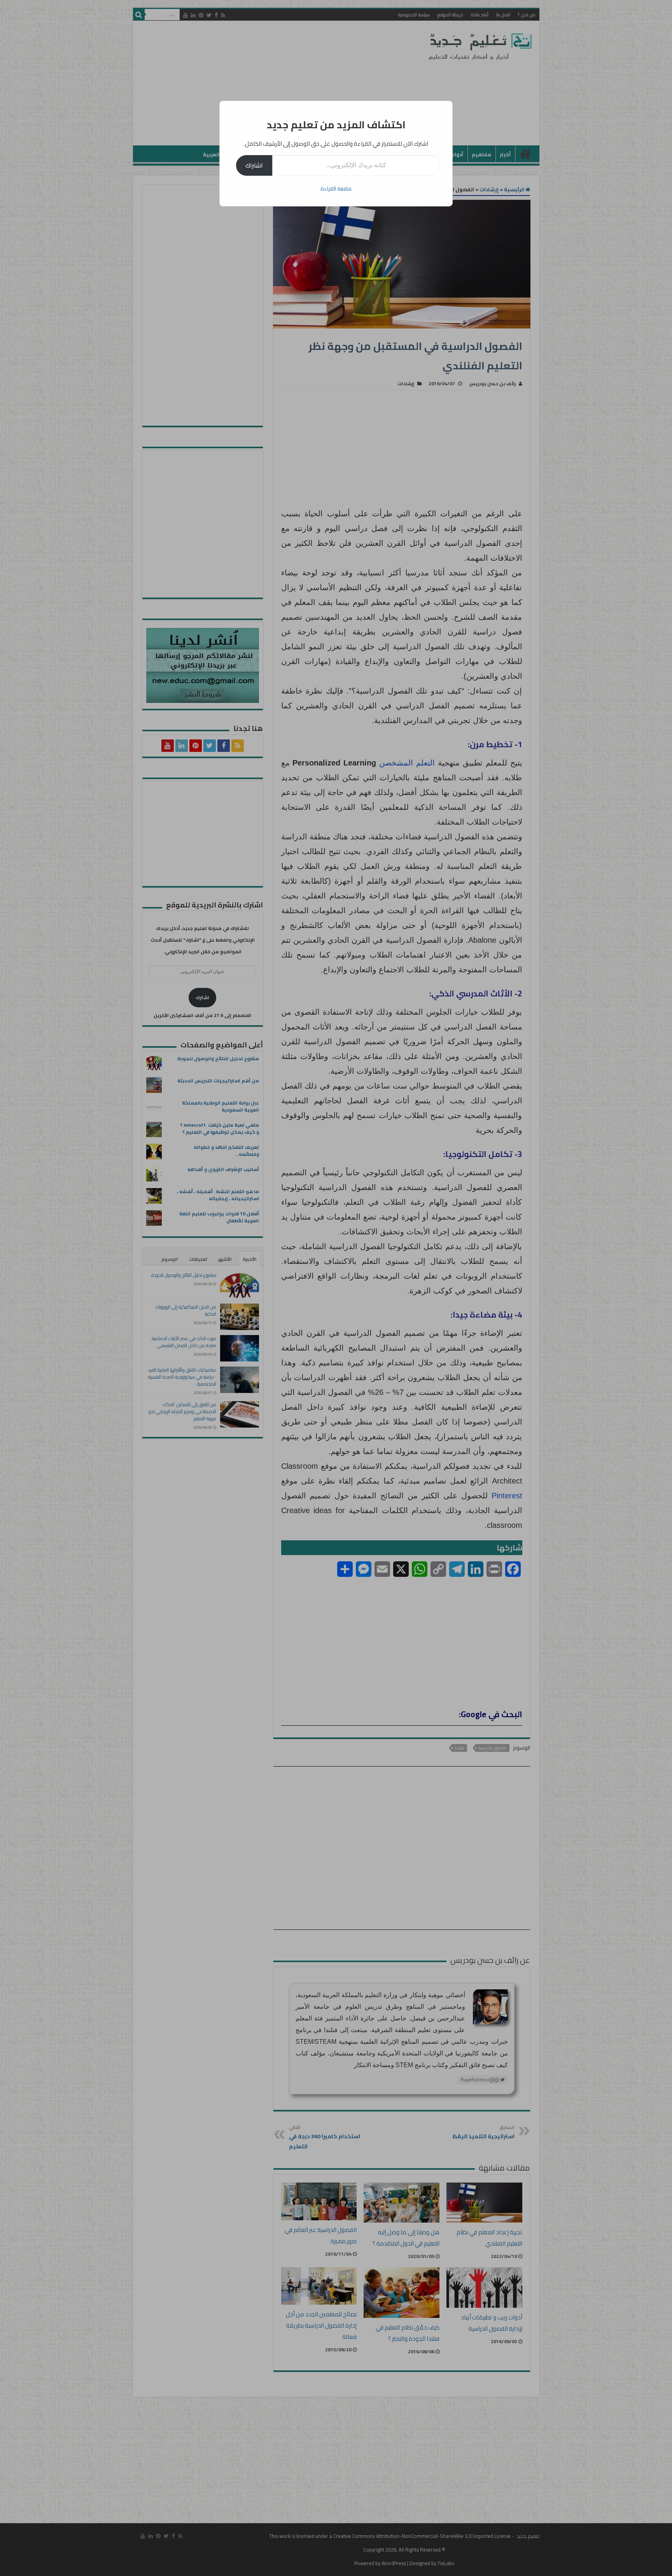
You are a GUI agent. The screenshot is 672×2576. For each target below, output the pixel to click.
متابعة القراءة (336, 189)
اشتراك (254, 165)
